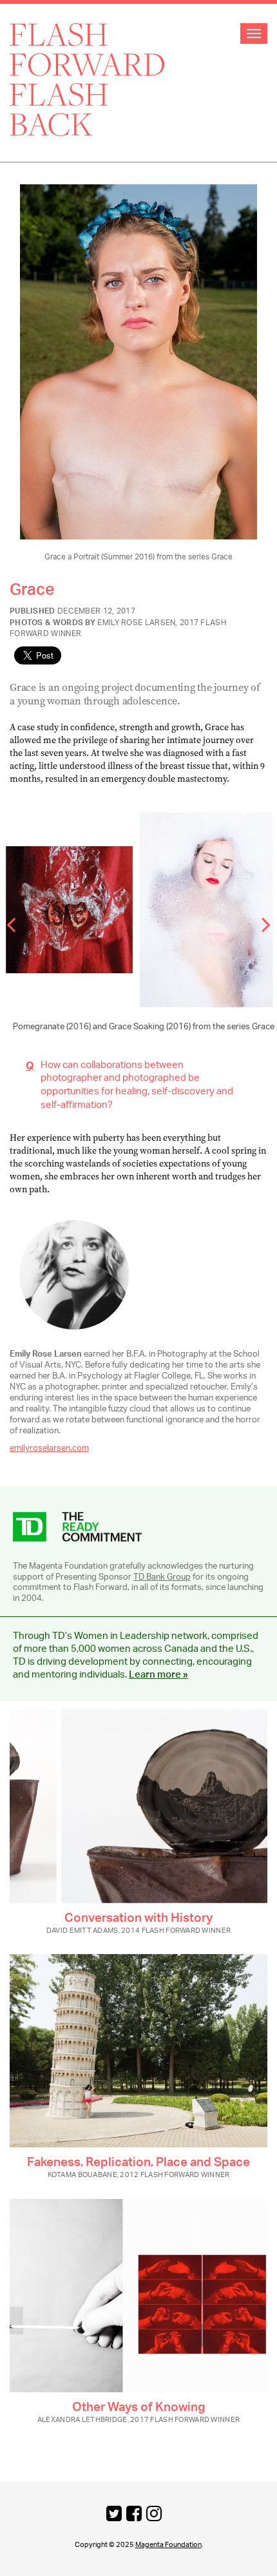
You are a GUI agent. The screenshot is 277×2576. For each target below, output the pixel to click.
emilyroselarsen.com (49, 1448)
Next (258, 920)
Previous (19, 920)
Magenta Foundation (168, 2545)
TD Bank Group (162, 1577)
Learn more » (158, 1675)
